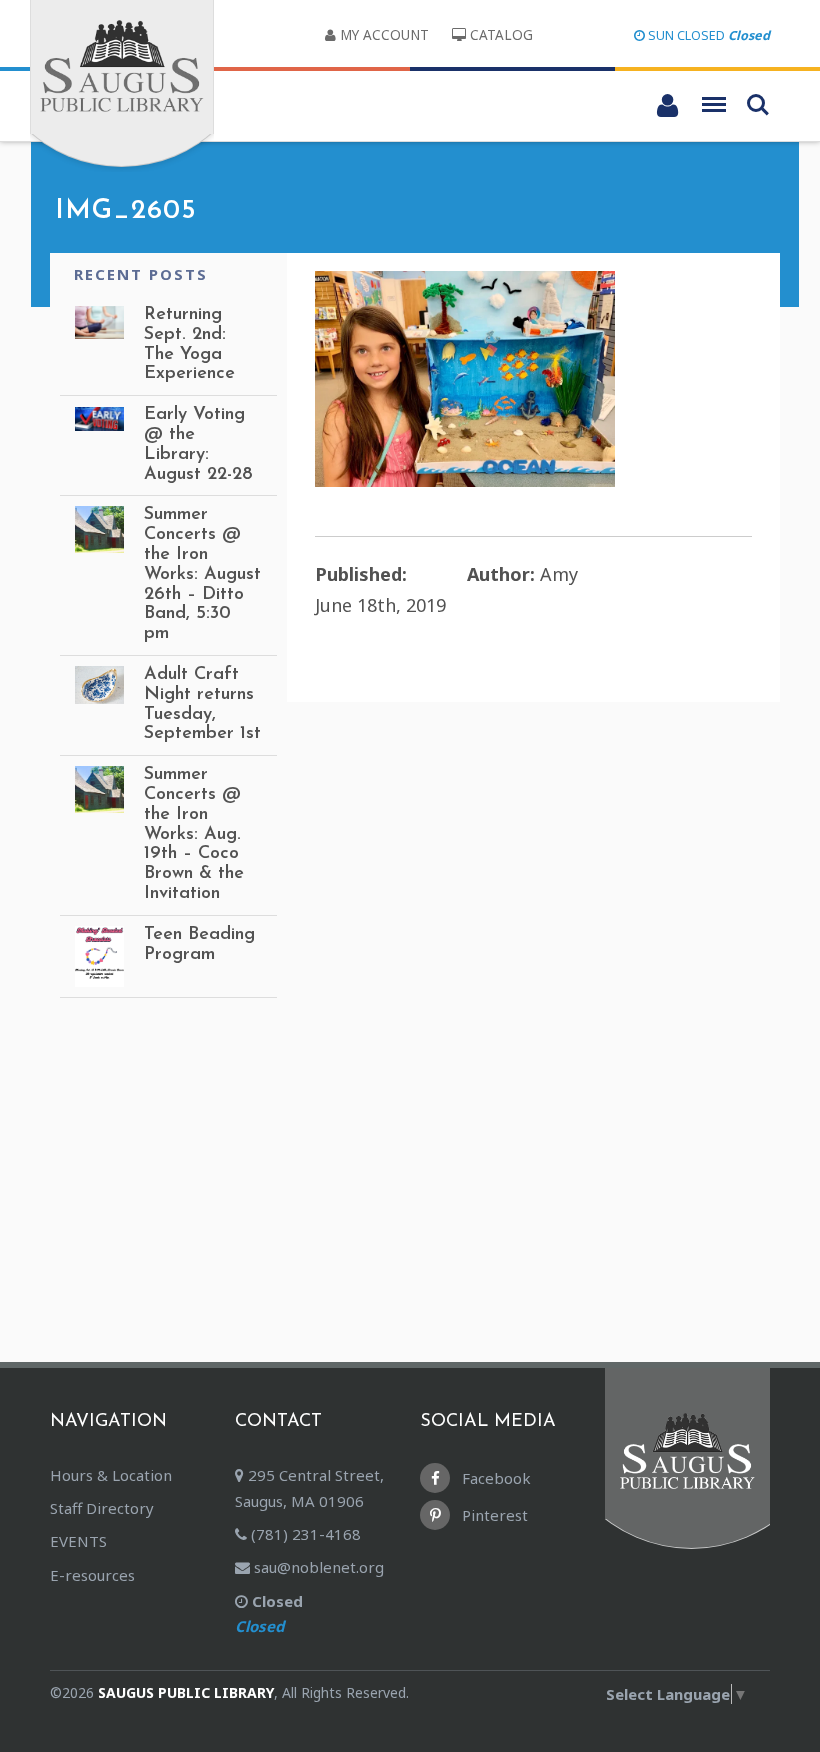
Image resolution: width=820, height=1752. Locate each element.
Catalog (499, 35)
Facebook (494, 1478)
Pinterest (493, 1515)
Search (758, 98)
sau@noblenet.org (317, 1567)
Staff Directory (102, 1508)
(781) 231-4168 (304, 1534)
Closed (269, 1614)
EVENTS (78, 1541)
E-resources (92, 1575)
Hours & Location (111, 1475)
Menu (714, 98)
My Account (382, 35)
